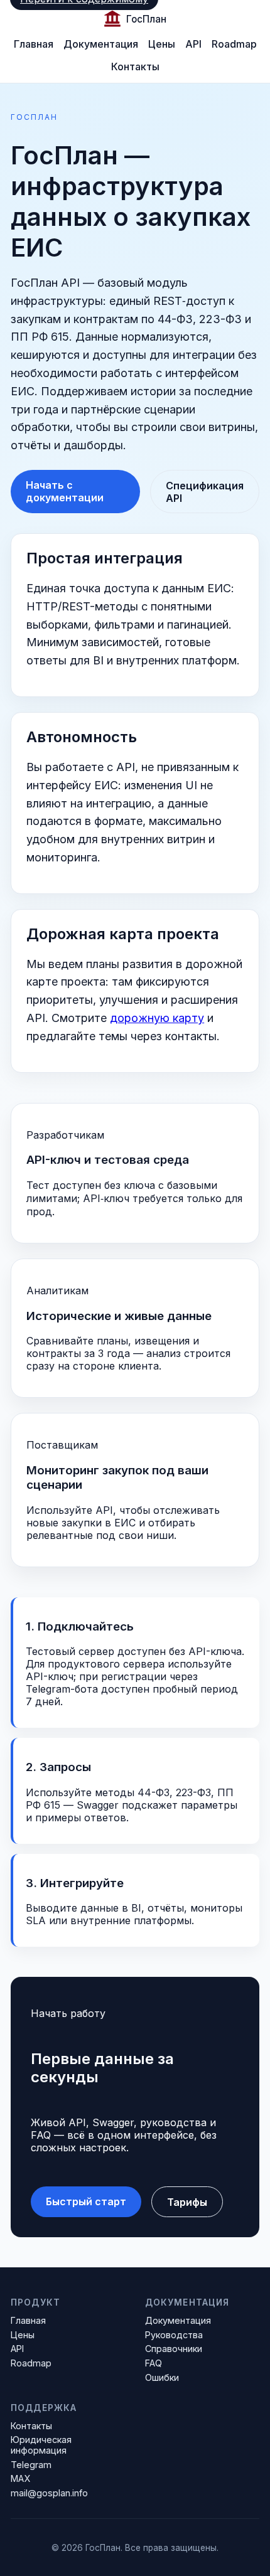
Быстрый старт (86, 2201)
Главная (34, 44)
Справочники (174, 2349)
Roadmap (234, 44)
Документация (101, 44)
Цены (162, 44)
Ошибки (162, 2377)
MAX (20, 2478)
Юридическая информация (41, 2445)
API (193, 44)
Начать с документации (65, 491)
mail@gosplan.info (49, 2493)
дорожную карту (157, 1018)
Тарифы (187, 2202)
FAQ (154, 2363)
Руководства (174, 2335)
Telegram (31, 2465)
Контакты (135, 67)
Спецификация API (205, 492)
